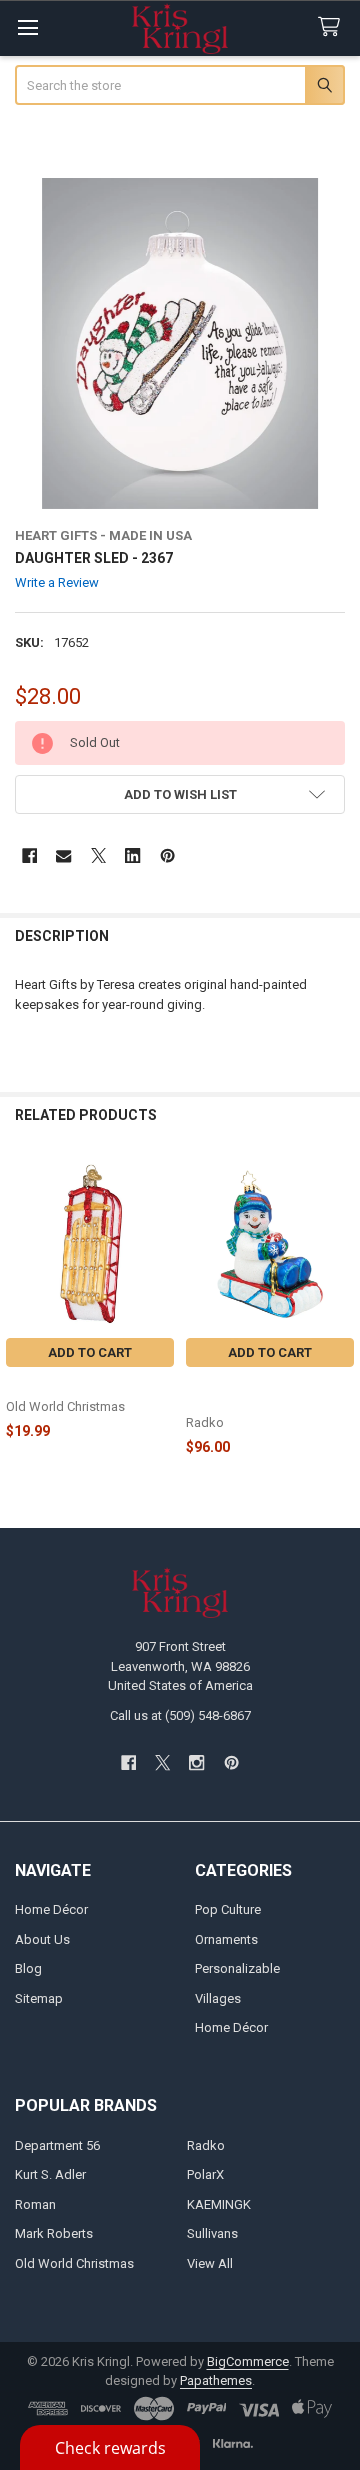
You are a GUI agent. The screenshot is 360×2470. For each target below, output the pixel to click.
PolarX (205, 2174)
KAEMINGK (219, 2204)
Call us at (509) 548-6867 (180, 1715)
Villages (218, 1998)
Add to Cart (90, 1352)
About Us (42, 1939)
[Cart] (333, 27)
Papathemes (216, 2380)
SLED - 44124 (45, 1384)
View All (210, 2263)
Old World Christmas (74, 2263)
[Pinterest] (167, 855)
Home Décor (51, 1909)
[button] (180, 794)
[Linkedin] (132, 855)
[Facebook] (29, 855)
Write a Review (57, 582)
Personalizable (237, 1968)
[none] (180, 343)
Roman (35, 2204)
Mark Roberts (54, 2233)
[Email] (63, 855)
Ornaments (226, 1939)
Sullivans (212, 2233)
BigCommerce (248, 2361)
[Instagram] (197, 1762)
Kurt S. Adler (50, 2174)
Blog (28, 1968)
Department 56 (57, 2145)
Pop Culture (228, 1909)
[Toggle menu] (27, 27)
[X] (98, 855)
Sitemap (39, 1998)
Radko (206, 2145)
